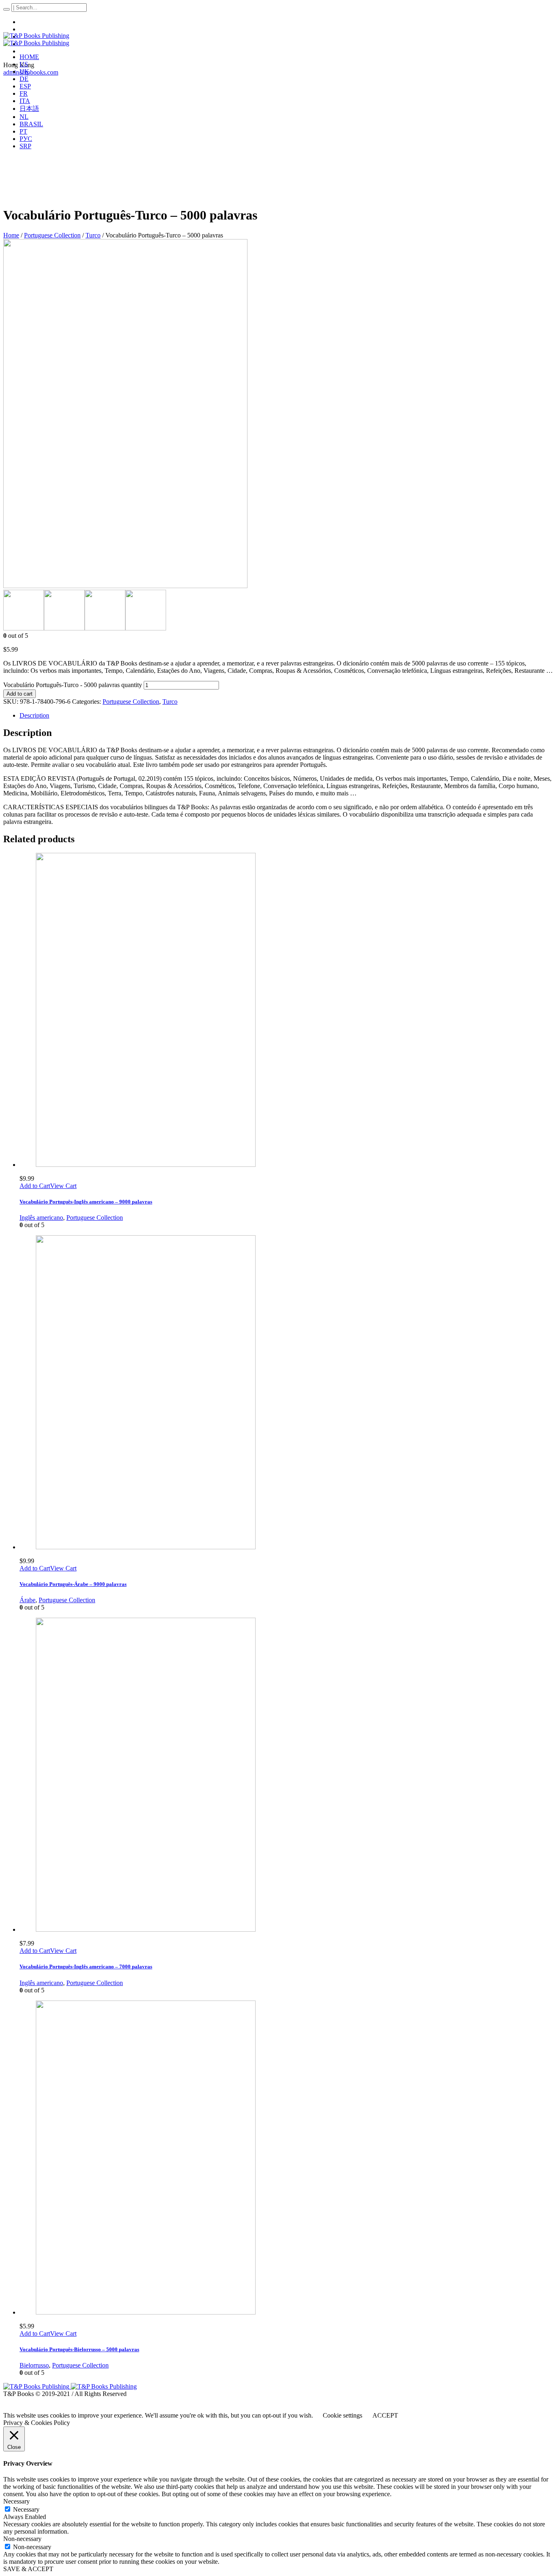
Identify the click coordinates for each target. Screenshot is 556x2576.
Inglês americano (41, 1218)
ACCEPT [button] (385, 2415)
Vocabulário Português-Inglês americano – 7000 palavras (86, 1967)
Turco (93, 235)
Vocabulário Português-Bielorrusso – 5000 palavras (79, 2349)
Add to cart (20, 694)
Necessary (26, 2509)
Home (11, 235)
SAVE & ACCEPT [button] (28, 2569)
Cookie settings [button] (343, 2415)
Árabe (27, 1600)
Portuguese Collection (52, 235)
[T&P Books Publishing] (36, 39)
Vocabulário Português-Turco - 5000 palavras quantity (73, 685)
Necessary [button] (16, 2501)
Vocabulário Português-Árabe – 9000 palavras (73, 1584)
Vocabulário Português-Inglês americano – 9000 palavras (86, 1202)
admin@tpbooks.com (31, 72)
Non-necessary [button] (22, 2539)
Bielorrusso (34, 2365)
